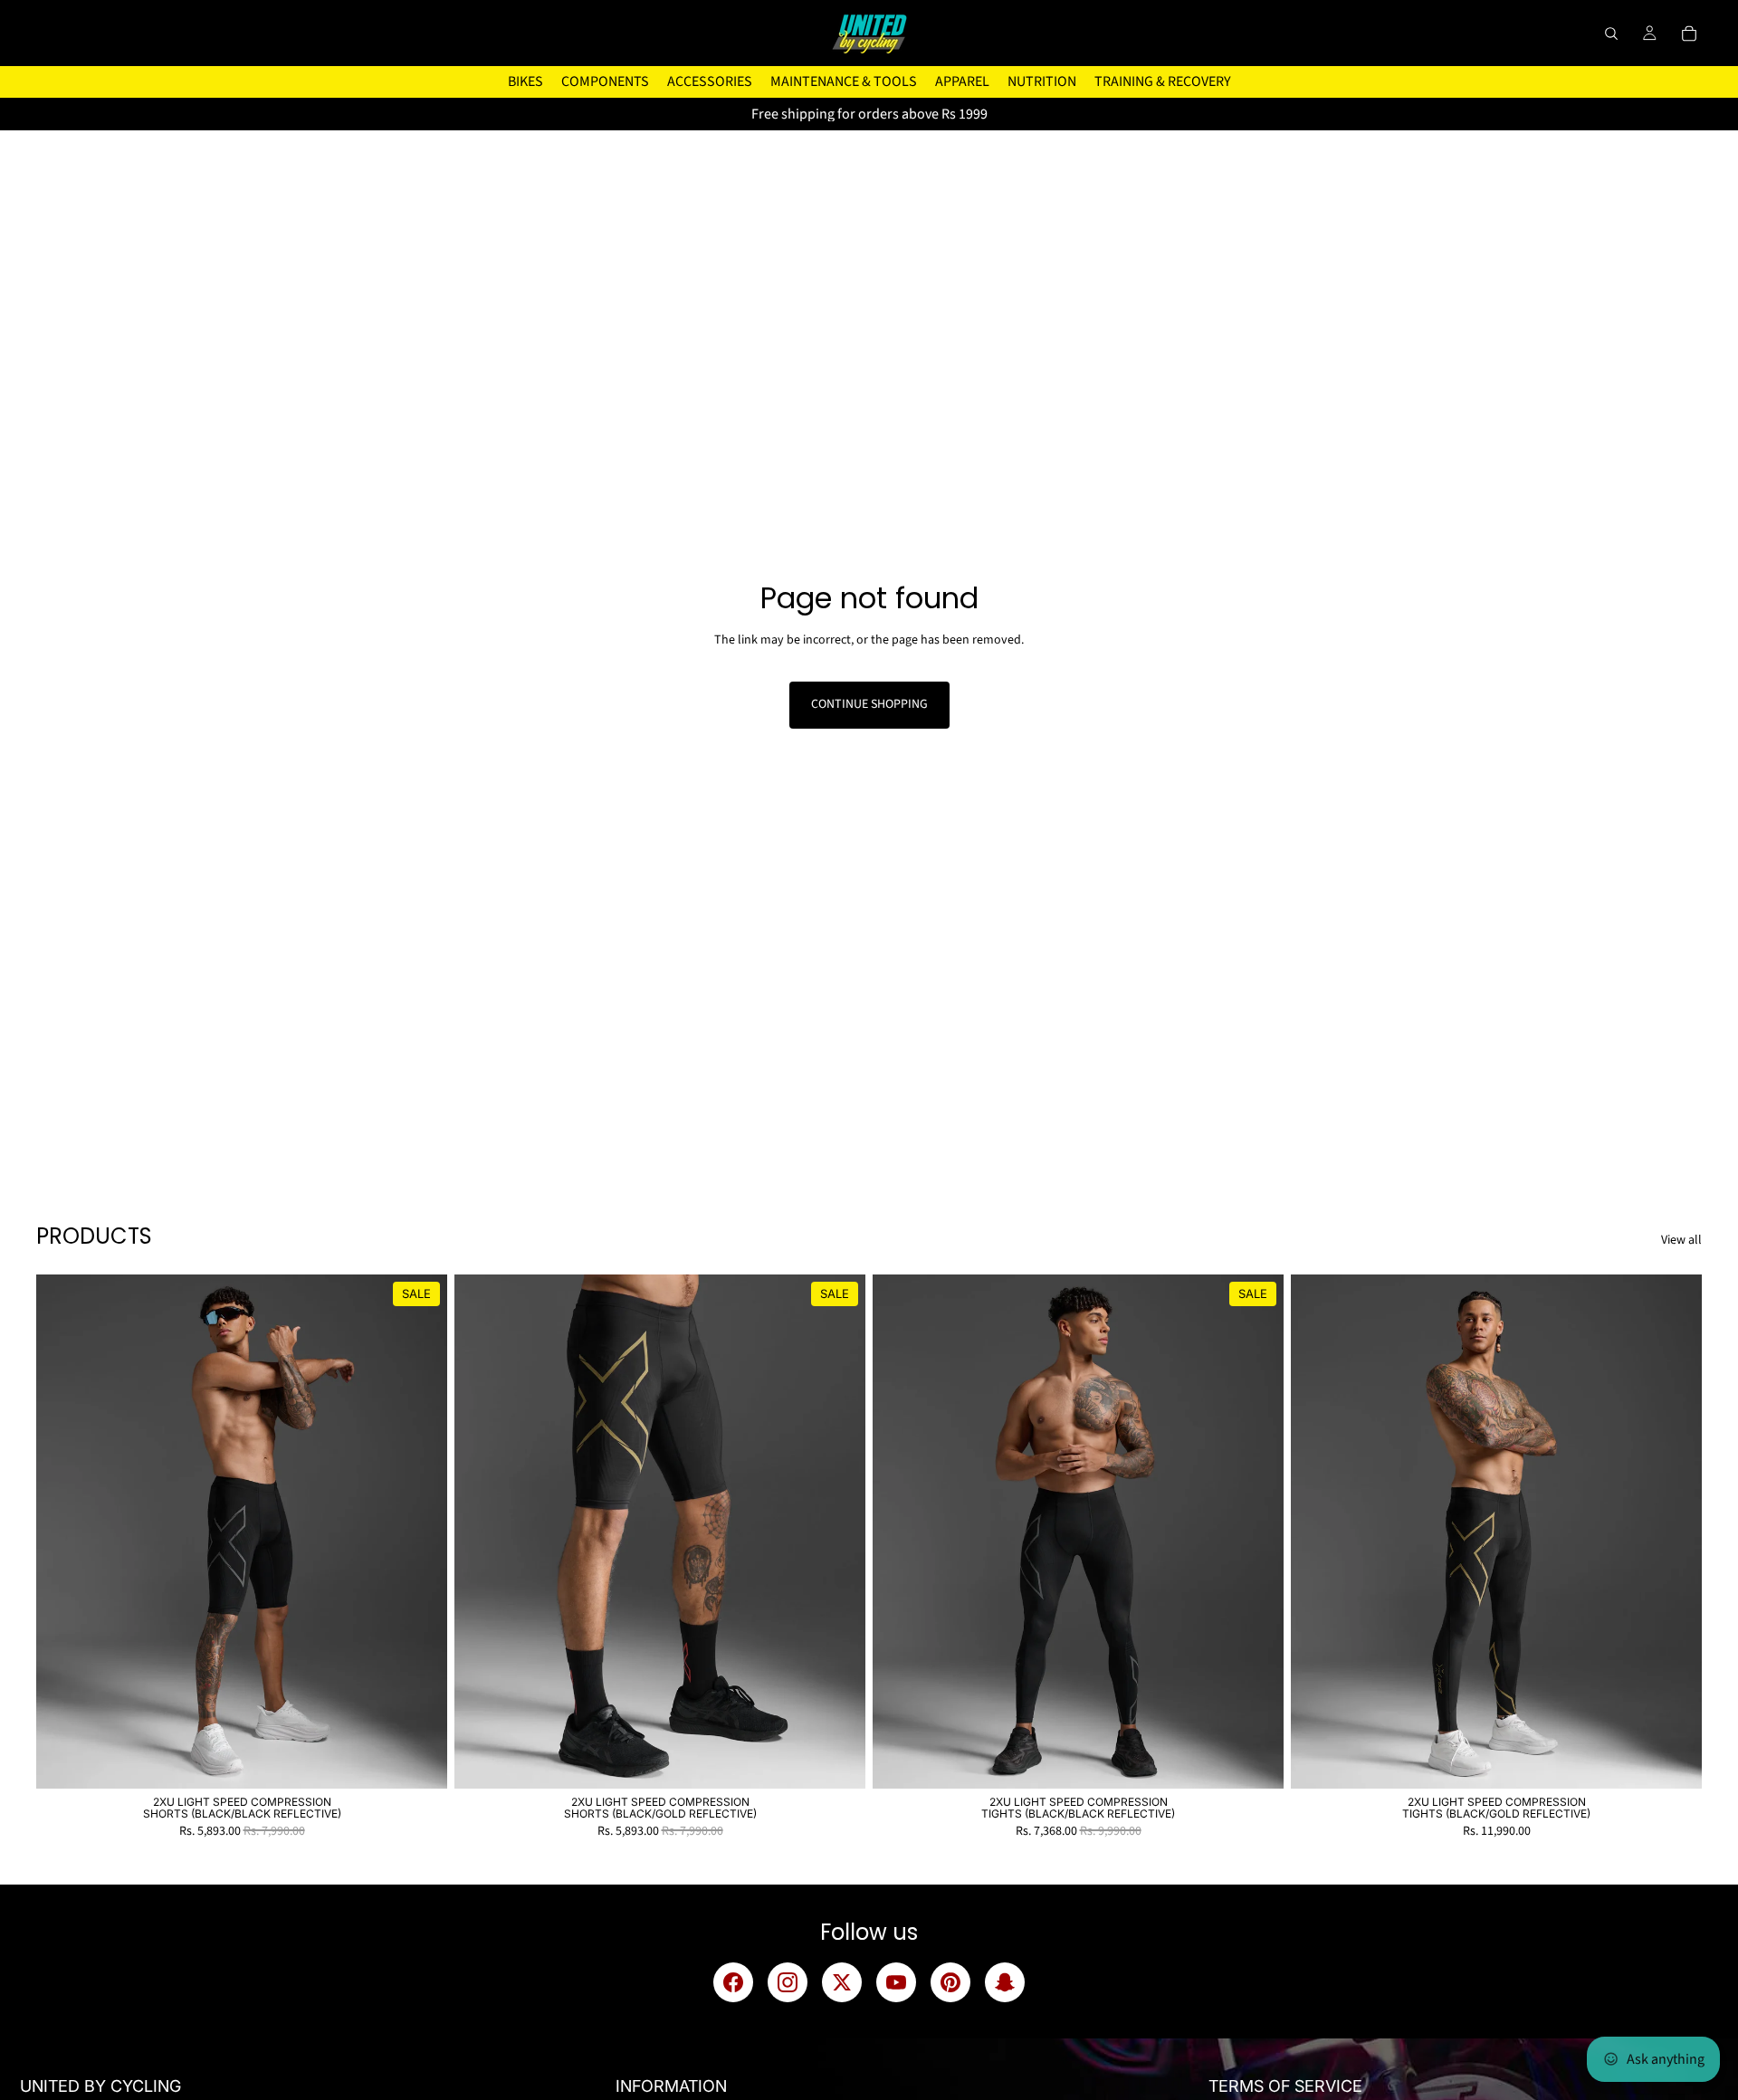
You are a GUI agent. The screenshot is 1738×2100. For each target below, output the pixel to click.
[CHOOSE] (419, 1761)
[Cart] (1689, 33)
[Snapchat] (1005, 1982)
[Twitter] (842, 1982)
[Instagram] (788, 1982)
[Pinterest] (950, 1982)
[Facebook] (733, 1982)
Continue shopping (869, 704)
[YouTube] (896, 1982)
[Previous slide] (63, 1532)
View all (1681, 1241)
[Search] (1611, 33)
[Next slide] (420, 1532)
